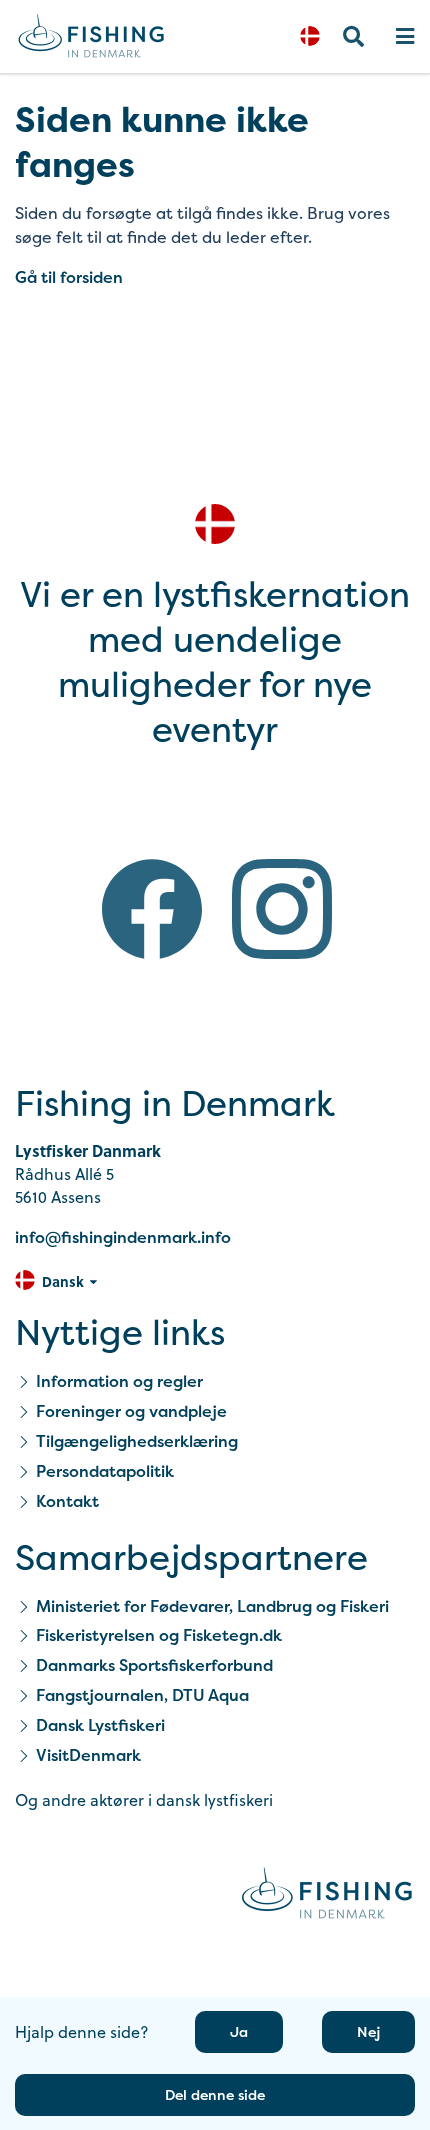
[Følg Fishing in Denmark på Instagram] (282, 912)
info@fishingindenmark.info (123, 1237)
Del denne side (215, 2094)
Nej (368, 2031)
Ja (239, 2031)
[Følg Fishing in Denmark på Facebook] (152, 912)
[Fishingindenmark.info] (327, 1896)
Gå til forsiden (69, 277)
